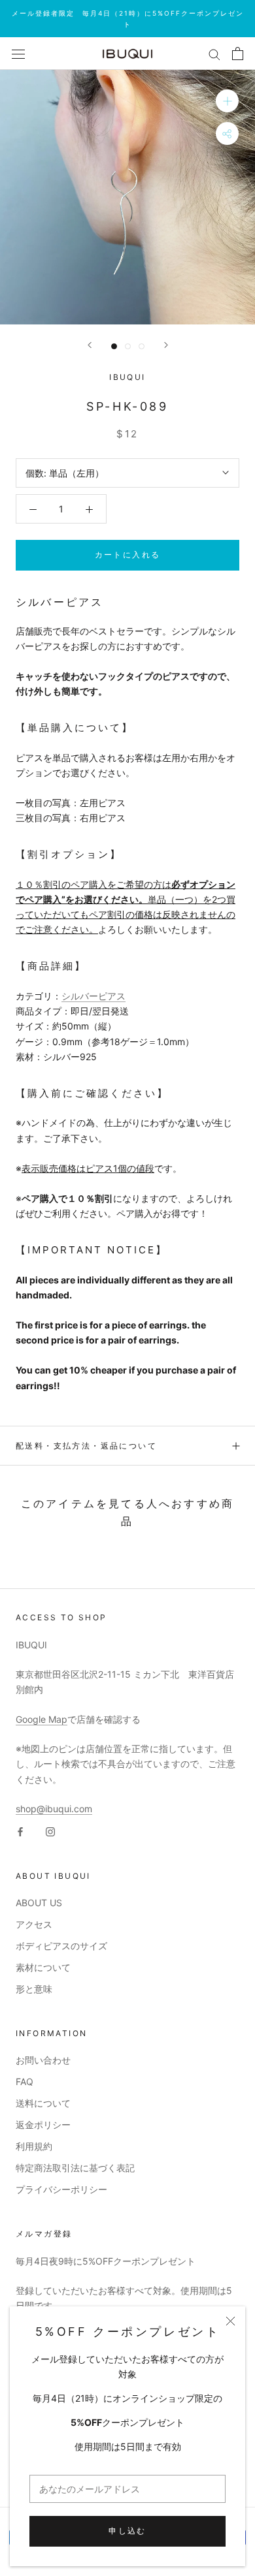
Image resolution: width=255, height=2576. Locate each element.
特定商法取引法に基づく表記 (75, 2168)
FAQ (25, 2081)
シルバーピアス (93, 996)
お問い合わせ (43, 2060)
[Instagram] (50, 1831)
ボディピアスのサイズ (61, 1946)
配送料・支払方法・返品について (86, 1446)
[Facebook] (20, 1831)
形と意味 (34, 1989)
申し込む (127, 2531)
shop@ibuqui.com (54, 1809)
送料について (43, 2103)
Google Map (42, 1719)
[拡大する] (227, 101)
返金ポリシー (43, 2125)
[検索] (214, 54)
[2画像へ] (128, 346)
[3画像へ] (142, 346)
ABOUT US (39, 1903)
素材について (43, 1967)
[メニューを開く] (18, 54)
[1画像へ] (114, 346)
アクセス (34, 1924)
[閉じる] (230, 2321)
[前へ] (90, 345)
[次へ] (166, 345)
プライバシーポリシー (61, 2189)
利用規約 (34, 2146)
